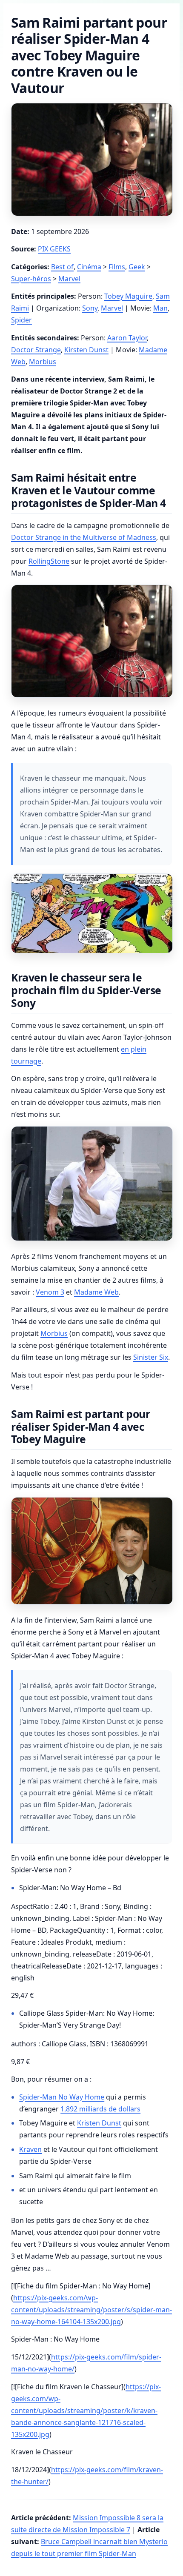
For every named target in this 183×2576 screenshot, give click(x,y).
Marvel (69, 279)
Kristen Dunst (99, 2123)
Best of (62, 267)
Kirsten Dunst (86, 350)
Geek (137, 267)
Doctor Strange (36, 350)
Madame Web (96, 1292)
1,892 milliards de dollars (100, 2109)
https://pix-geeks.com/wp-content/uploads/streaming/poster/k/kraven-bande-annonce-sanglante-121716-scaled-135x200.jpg (86, 2411)
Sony (90, 308)
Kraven (30, 2149)
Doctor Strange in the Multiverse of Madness (84, 537)
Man (160, 308)
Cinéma (89, 267)
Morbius (43, 362)
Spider (21, 320)
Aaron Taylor (127, 338)
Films (117, 267)
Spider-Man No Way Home (62, 2097)
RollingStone (49, 561)
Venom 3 (50, 1292)
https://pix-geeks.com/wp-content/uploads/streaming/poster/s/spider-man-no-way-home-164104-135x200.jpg (91, 2310)
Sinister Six (151, 1357)
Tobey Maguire (128, 296)
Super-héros (31, 279)
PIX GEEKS (54, 249)
